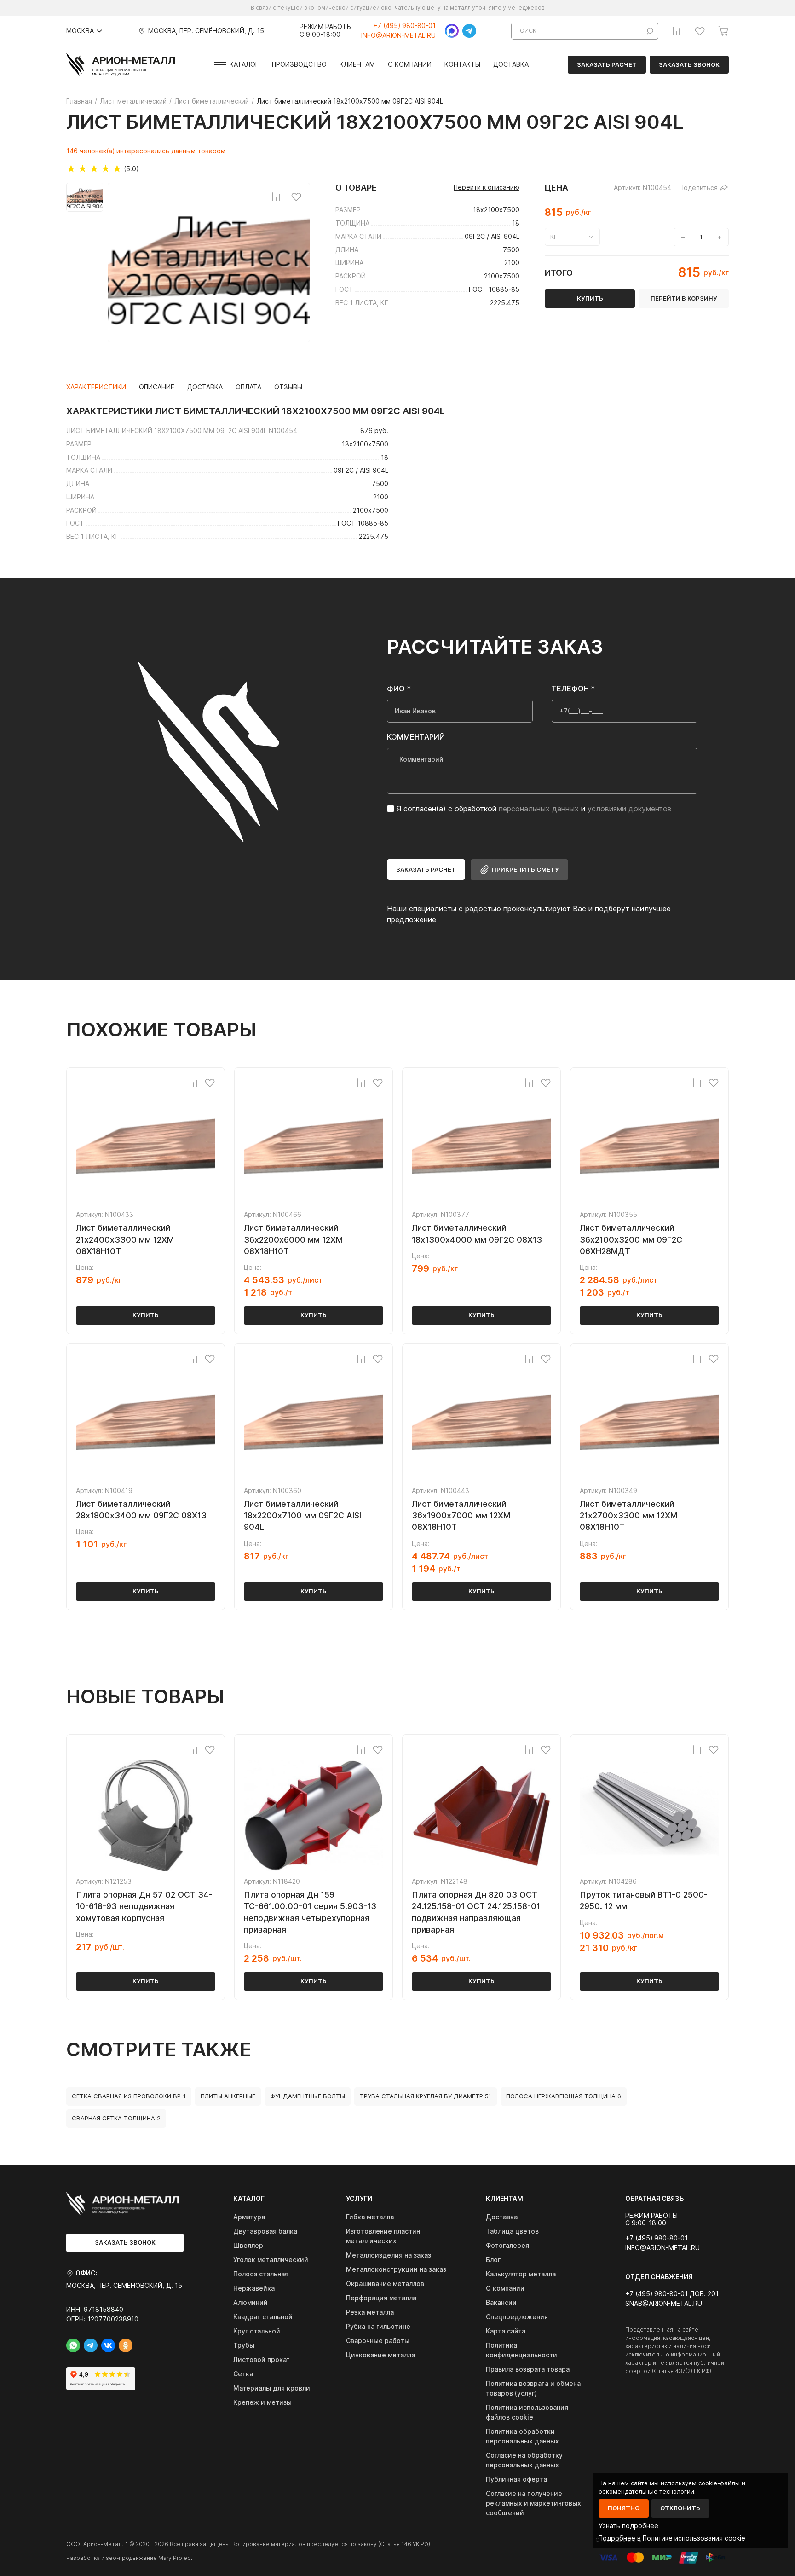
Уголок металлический (271, 2260)
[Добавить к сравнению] (276, 197)
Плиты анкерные (228, 2096)
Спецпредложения (517, 2317)
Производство (299, 64)
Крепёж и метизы (262, 2402)
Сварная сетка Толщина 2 (116, 2118)
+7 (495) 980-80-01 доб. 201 (672, 2294)
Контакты (462, 64)
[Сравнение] (676, 31)
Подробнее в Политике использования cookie (672, 2538)
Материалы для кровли (272, 2388)
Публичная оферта (516, 2479)
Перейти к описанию (487, 187)
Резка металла (370, 2312)
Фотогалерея (507, 2245)
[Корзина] (723, 31)
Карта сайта (506, 2331)
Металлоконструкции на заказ (396, 2269)
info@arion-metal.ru (398, 35)
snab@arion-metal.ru (664, 2304)
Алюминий (251, 2302)
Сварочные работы (378, 2341)
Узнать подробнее (628, 2526)
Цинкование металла (380, 2355)
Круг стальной (257, 2331)
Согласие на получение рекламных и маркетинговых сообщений (533, 2503)
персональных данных (539, 809)
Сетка (243, 2374)
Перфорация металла (381, 2298)
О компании (410, 64)
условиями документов (630, 809)
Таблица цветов (512, 2231)
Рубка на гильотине (378, 2326)
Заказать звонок (689, 64)
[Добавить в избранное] (296, 197)
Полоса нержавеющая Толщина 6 (564, 2096)
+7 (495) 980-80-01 (404, 26)
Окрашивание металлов (385, 2284)
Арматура (249, 2217)
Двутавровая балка (265, 2231)
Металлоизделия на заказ (389, 2255)
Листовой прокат (262, 2359)
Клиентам (357, 64)
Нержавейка (254, 2288)
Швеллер (248, 2245)
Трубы (244, 2345)
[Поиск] (650, 31)
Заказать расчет (607, 64)
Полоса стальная (261, 2274)
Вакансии (501, 2302)
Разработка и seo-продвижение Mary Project (129, 2558)
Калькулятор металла (521, 2274)
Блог (493, 2260)
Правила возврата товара (528, 2369)
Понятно (624, 2508)
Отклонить (680, 2508)
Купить (146, 1315)
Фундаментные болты (308, 2096)
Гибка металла (370, 2217)
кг (554, 237)
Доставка (511, 64)
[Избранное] (700, 31)
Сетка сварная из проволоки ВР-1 (129, 2096)
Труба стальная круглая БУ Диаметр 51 (426, 2096)
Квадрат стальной (263, 2317)
